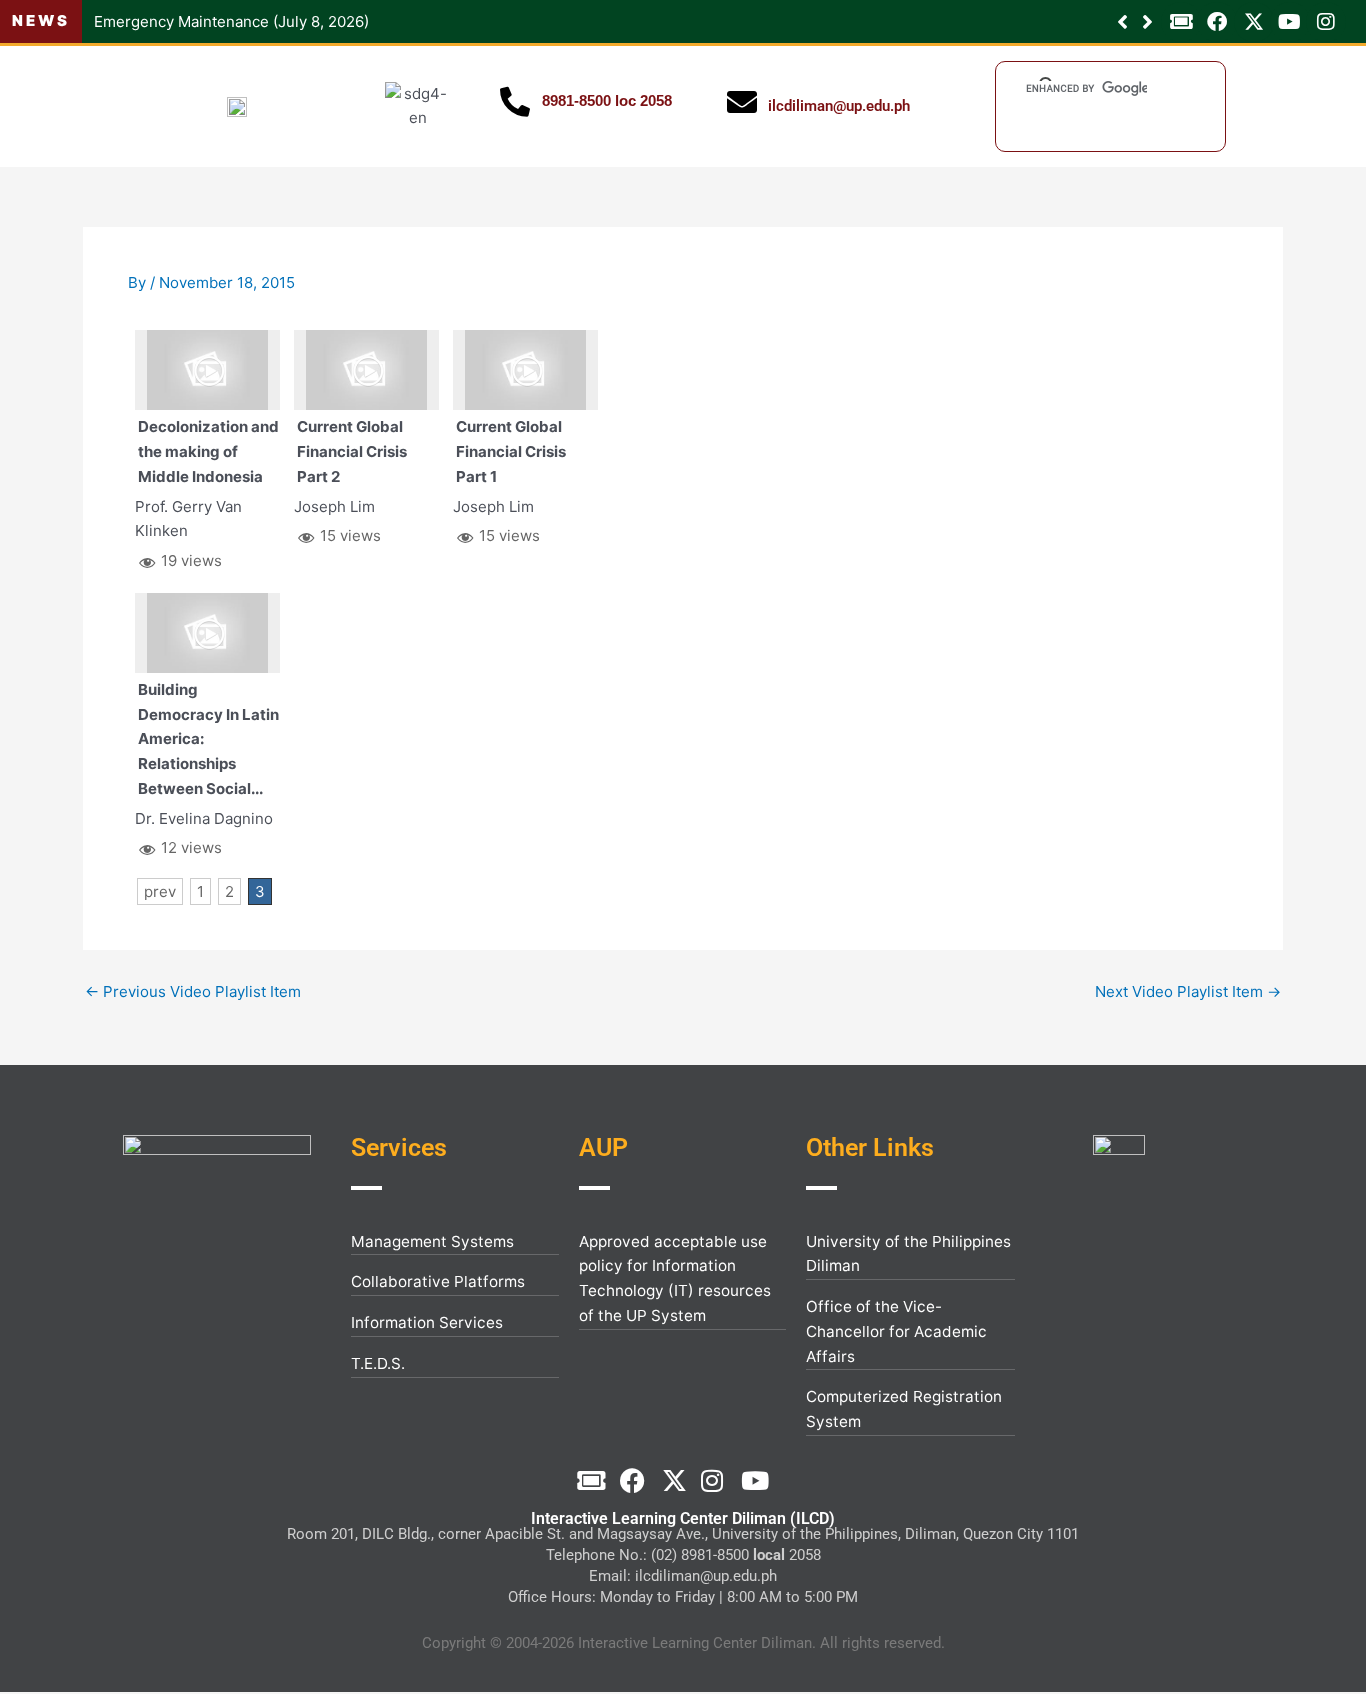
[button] (1147, 22)
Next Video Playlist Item (1188, 991)
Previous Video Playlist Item (193, 991)
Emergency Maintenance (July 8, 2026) (231, 21)
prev (160, 891)
